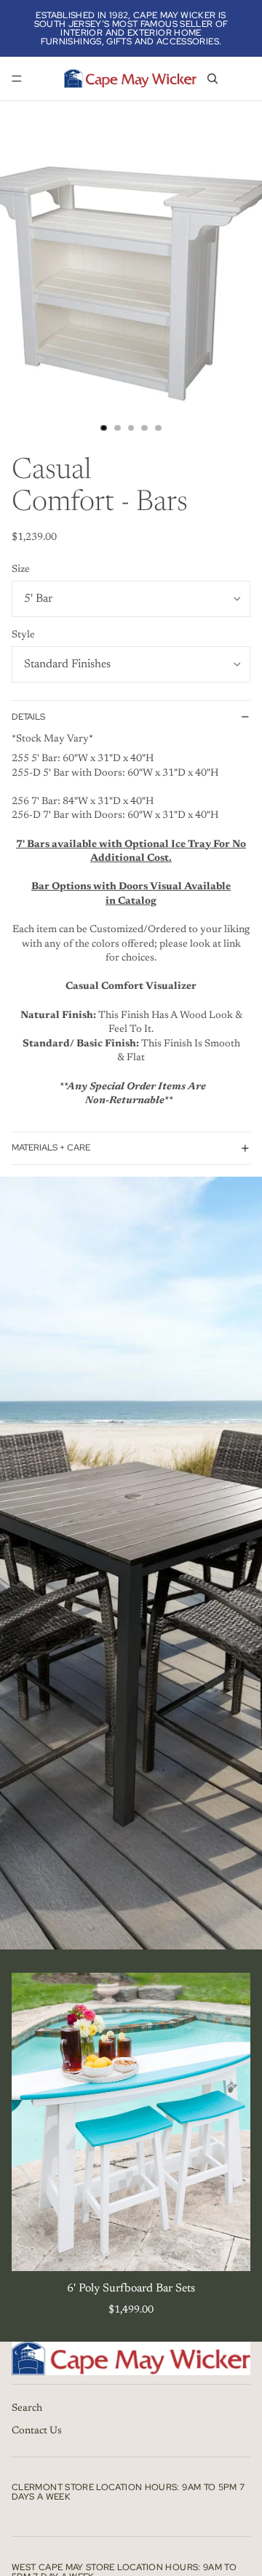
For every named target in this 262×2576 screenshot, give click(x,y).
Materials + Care (51, 1148)
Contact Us (37, 2431)
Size (21, 570)
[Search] (213, 79)
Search (27, 2408)
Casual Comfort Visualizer (131, 987)
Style (23, 635)
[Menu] (17, 79)
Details (28, 717)
